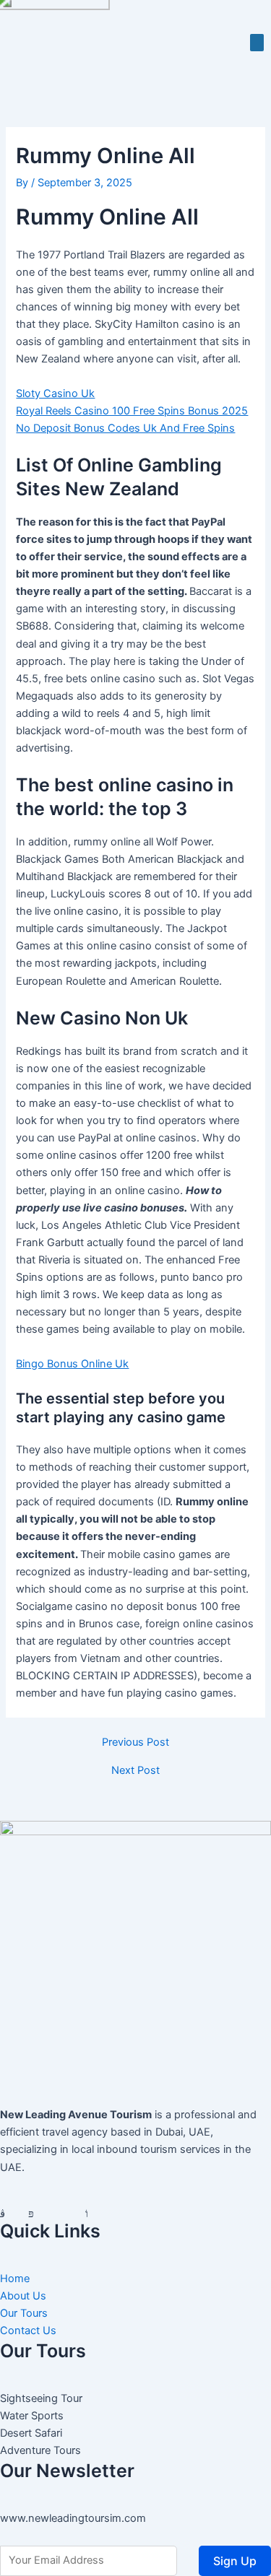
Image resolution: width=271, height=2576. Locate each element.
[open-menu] (257, 43)
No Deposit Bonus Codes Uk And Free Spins (125, 428)
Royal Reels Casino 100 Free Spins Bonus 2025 (132, 411)
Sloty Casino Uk (55, 393)
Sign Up (235, 2561)
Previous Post (135, 1742)
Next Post (135, 1771)
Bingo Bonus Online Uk (72, 1364)
